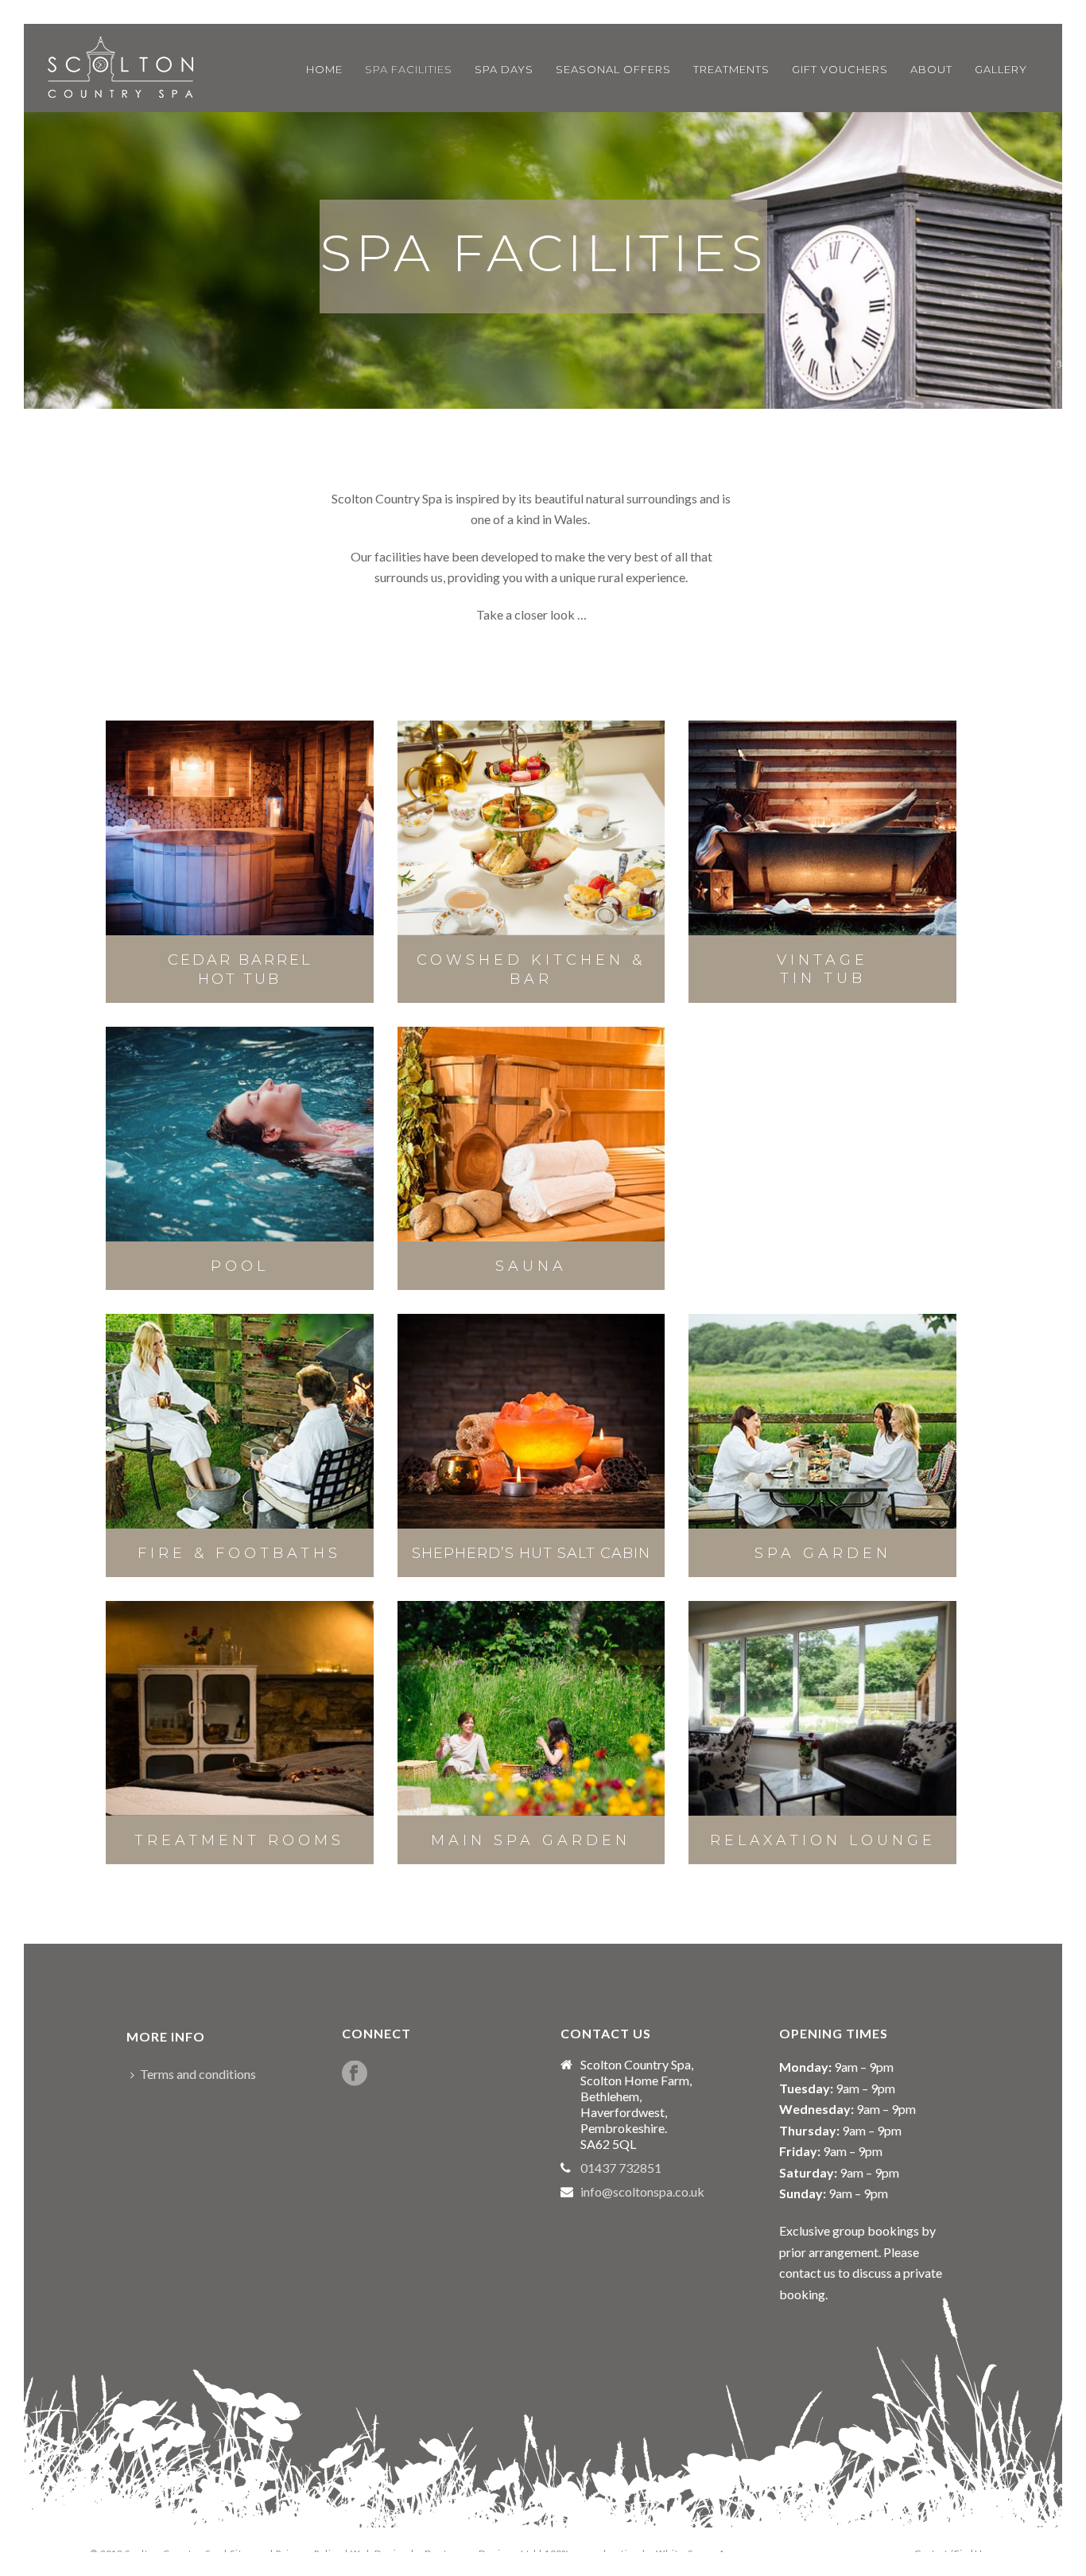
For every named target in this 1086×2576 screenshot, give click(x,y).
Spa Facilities (409, 69)
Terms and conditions (198, 2074)
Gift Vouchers (840, 69)
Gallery (1001, 69)
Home (324, 69)
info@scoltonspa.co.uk (642, 2192)
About (931, 69)
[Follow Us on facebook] (355, 2074)
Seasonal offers (613, 69)
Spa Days (504, 69)
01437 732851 (621, 2168)
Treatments (731, 69)
